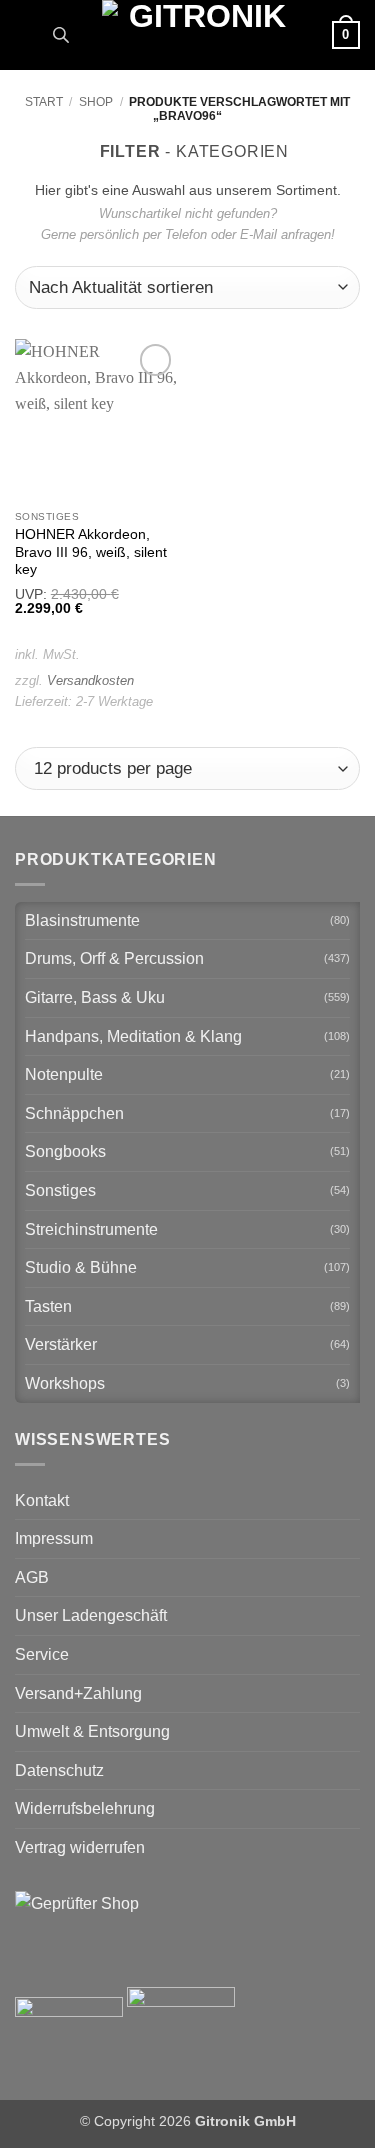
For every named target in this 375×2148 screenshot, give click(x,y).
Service (42, 1654)
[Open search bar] (61, 35)
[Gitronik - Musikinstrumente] (199, 35)
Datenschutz (59, 1770)
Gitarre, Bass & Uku (95, 997)
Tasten (48, 1306)
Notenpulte (64, 1074)
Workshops (65, 1383)
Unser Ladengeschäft (91, 1615)
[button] (27, 34)
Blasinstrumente (82, 920)
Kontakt (42, 1500)
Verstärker (61, 1344)
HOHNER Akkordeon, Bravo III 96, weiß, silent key (91, 552)
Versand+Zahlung (78, 1693)
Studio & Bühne (81, 1267)
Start (44, 102)
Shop (96, 102)
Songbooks (65, 1151)
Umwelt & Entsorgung (92, 1731)
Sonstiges (60, 1190)
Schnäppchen (74, 1113)
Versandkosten (90, 680)
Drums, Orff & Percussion (114, 958)
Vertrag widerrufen (80, 1847)
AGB (32, 1577)
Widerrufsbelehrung (85, 1808)
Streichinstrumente (91, 1229)
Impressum (54, 1538)
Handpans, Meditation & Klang (133, 1036)
